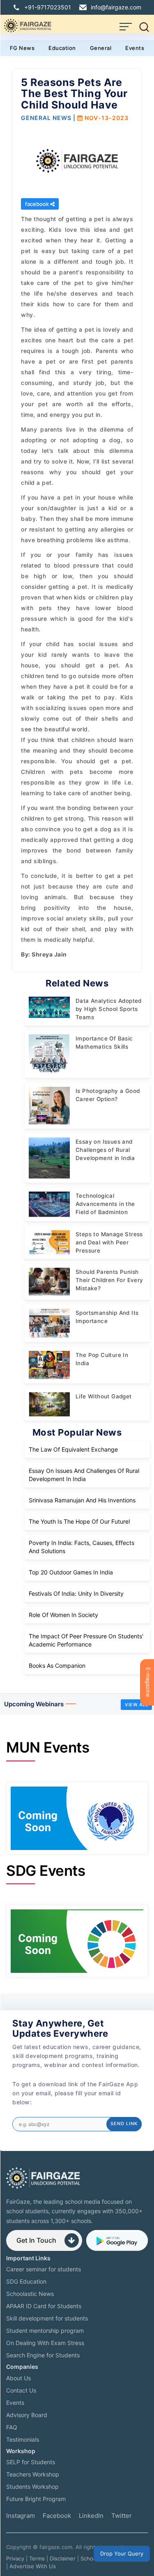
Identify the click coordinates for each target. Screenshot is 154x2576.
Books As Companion (57, 1666)
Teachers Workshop (33, 2474)
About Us (18, 2378)
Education (62, 48)
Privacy (15, 2558)
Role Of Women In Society (63, 1615)
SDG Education (26, 2281)
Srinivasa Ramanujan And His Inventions (82, 1500)
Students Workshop (32, 2487)
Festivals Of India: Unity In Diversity (76, 1593)
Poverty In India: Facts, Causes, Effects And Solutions (82, 1547)
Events (135, 48)
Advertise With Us (33, 2566)
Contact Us (21, 2390)
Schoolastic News (30, 2294)
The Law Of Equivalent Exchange (73, 1449)
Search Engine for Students (43, 2355)
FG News (22, 48)
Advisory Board (27, 2415)
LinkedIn (91, 2516)
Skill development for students (47, 2318)
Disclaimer (63, 2558)
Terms (37, 2558)
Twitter (122, 2516)
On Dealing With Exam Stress (45, 2343)
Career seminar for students (44, 2269)
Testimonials (23, 2439)
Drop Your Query (122, 2553)
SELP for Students (31, 2462)
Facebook (57, 2516)
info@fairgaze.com (116, 7)
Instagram (21, 2516)
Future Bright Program (36, 2499)
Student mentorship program (45, 2331)
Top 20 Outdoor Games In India (71, 1572)
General (101, 48)
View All (136, 1705)
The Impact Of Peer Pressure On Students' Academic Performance (86, 1640)
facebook (38, 204)
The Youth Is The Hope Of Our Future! (79, 1521)
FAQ (12, 2427)
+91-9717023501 (48, 7)
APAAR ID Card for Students (44, 2306)
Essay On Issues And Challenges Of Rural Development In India (84, 1475)
